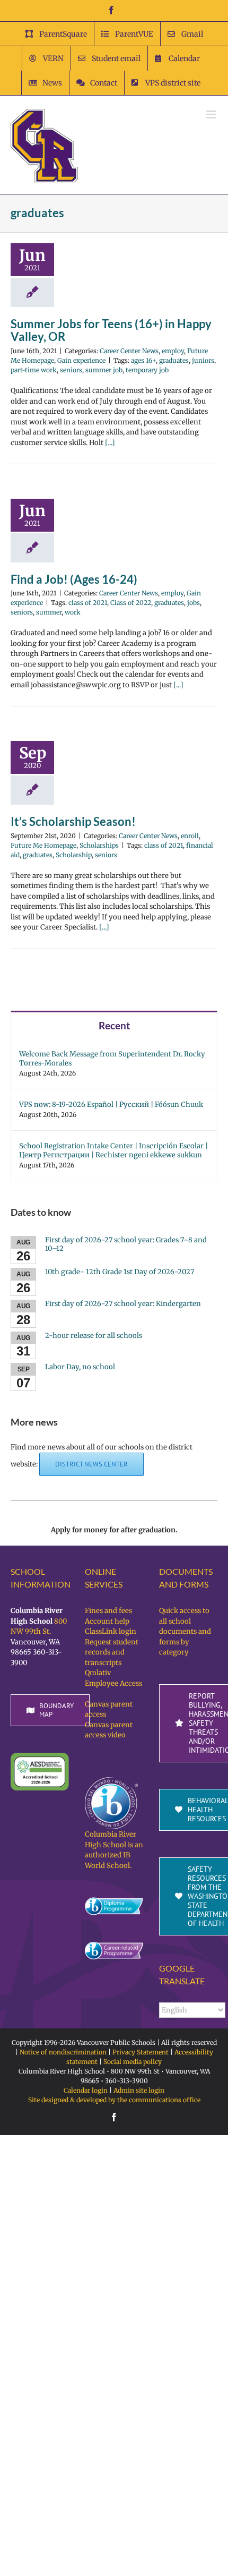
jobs (194, 603)
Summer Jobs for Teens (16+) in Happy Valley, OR (111, 330)
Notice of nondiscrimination (63, 2052)
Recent (114, 1025)
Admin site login (139, 2090)
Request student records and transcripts (112, 1652)
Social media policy (133, 2062)
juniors (203, 360)
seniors (71, 370)
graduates (174, 360)
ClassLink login (111, 1631)
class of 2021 (88, 603)
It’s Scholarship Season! (73, 821)
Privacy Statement (141, 2052)
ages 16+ (143, 360)
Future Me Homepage (43, 845)
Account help (107, 1621)
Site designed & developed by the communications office (114, 2100)
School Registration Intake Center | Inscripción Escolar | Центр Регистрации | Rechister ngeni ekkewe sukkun (113, 1150)
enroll (190, 836)
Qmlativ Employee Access (113, 1678)
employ (173, 351)
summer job (104, 370)
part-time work (34, 370)
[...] (110, 443)
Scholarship (74, 855)
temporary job (147, 370)
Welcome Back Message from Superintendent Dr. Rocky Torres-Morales (112, 1059)
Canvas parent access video (109, 1730)
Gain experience (81, 360)
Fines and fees (108, 1611)
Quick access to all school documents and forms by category (185, 1631)
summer (49, 612)
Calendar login (86, 2090)
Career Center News (129, 351)
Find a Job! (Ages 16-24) (74, 579)
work (73, 612)
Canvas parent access (109, 1709)
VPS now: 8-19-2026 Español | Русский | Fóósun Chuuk (111, 1104)
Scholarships (99, 845)
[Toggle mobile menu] (212, 114)
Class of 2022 (131, 603)
